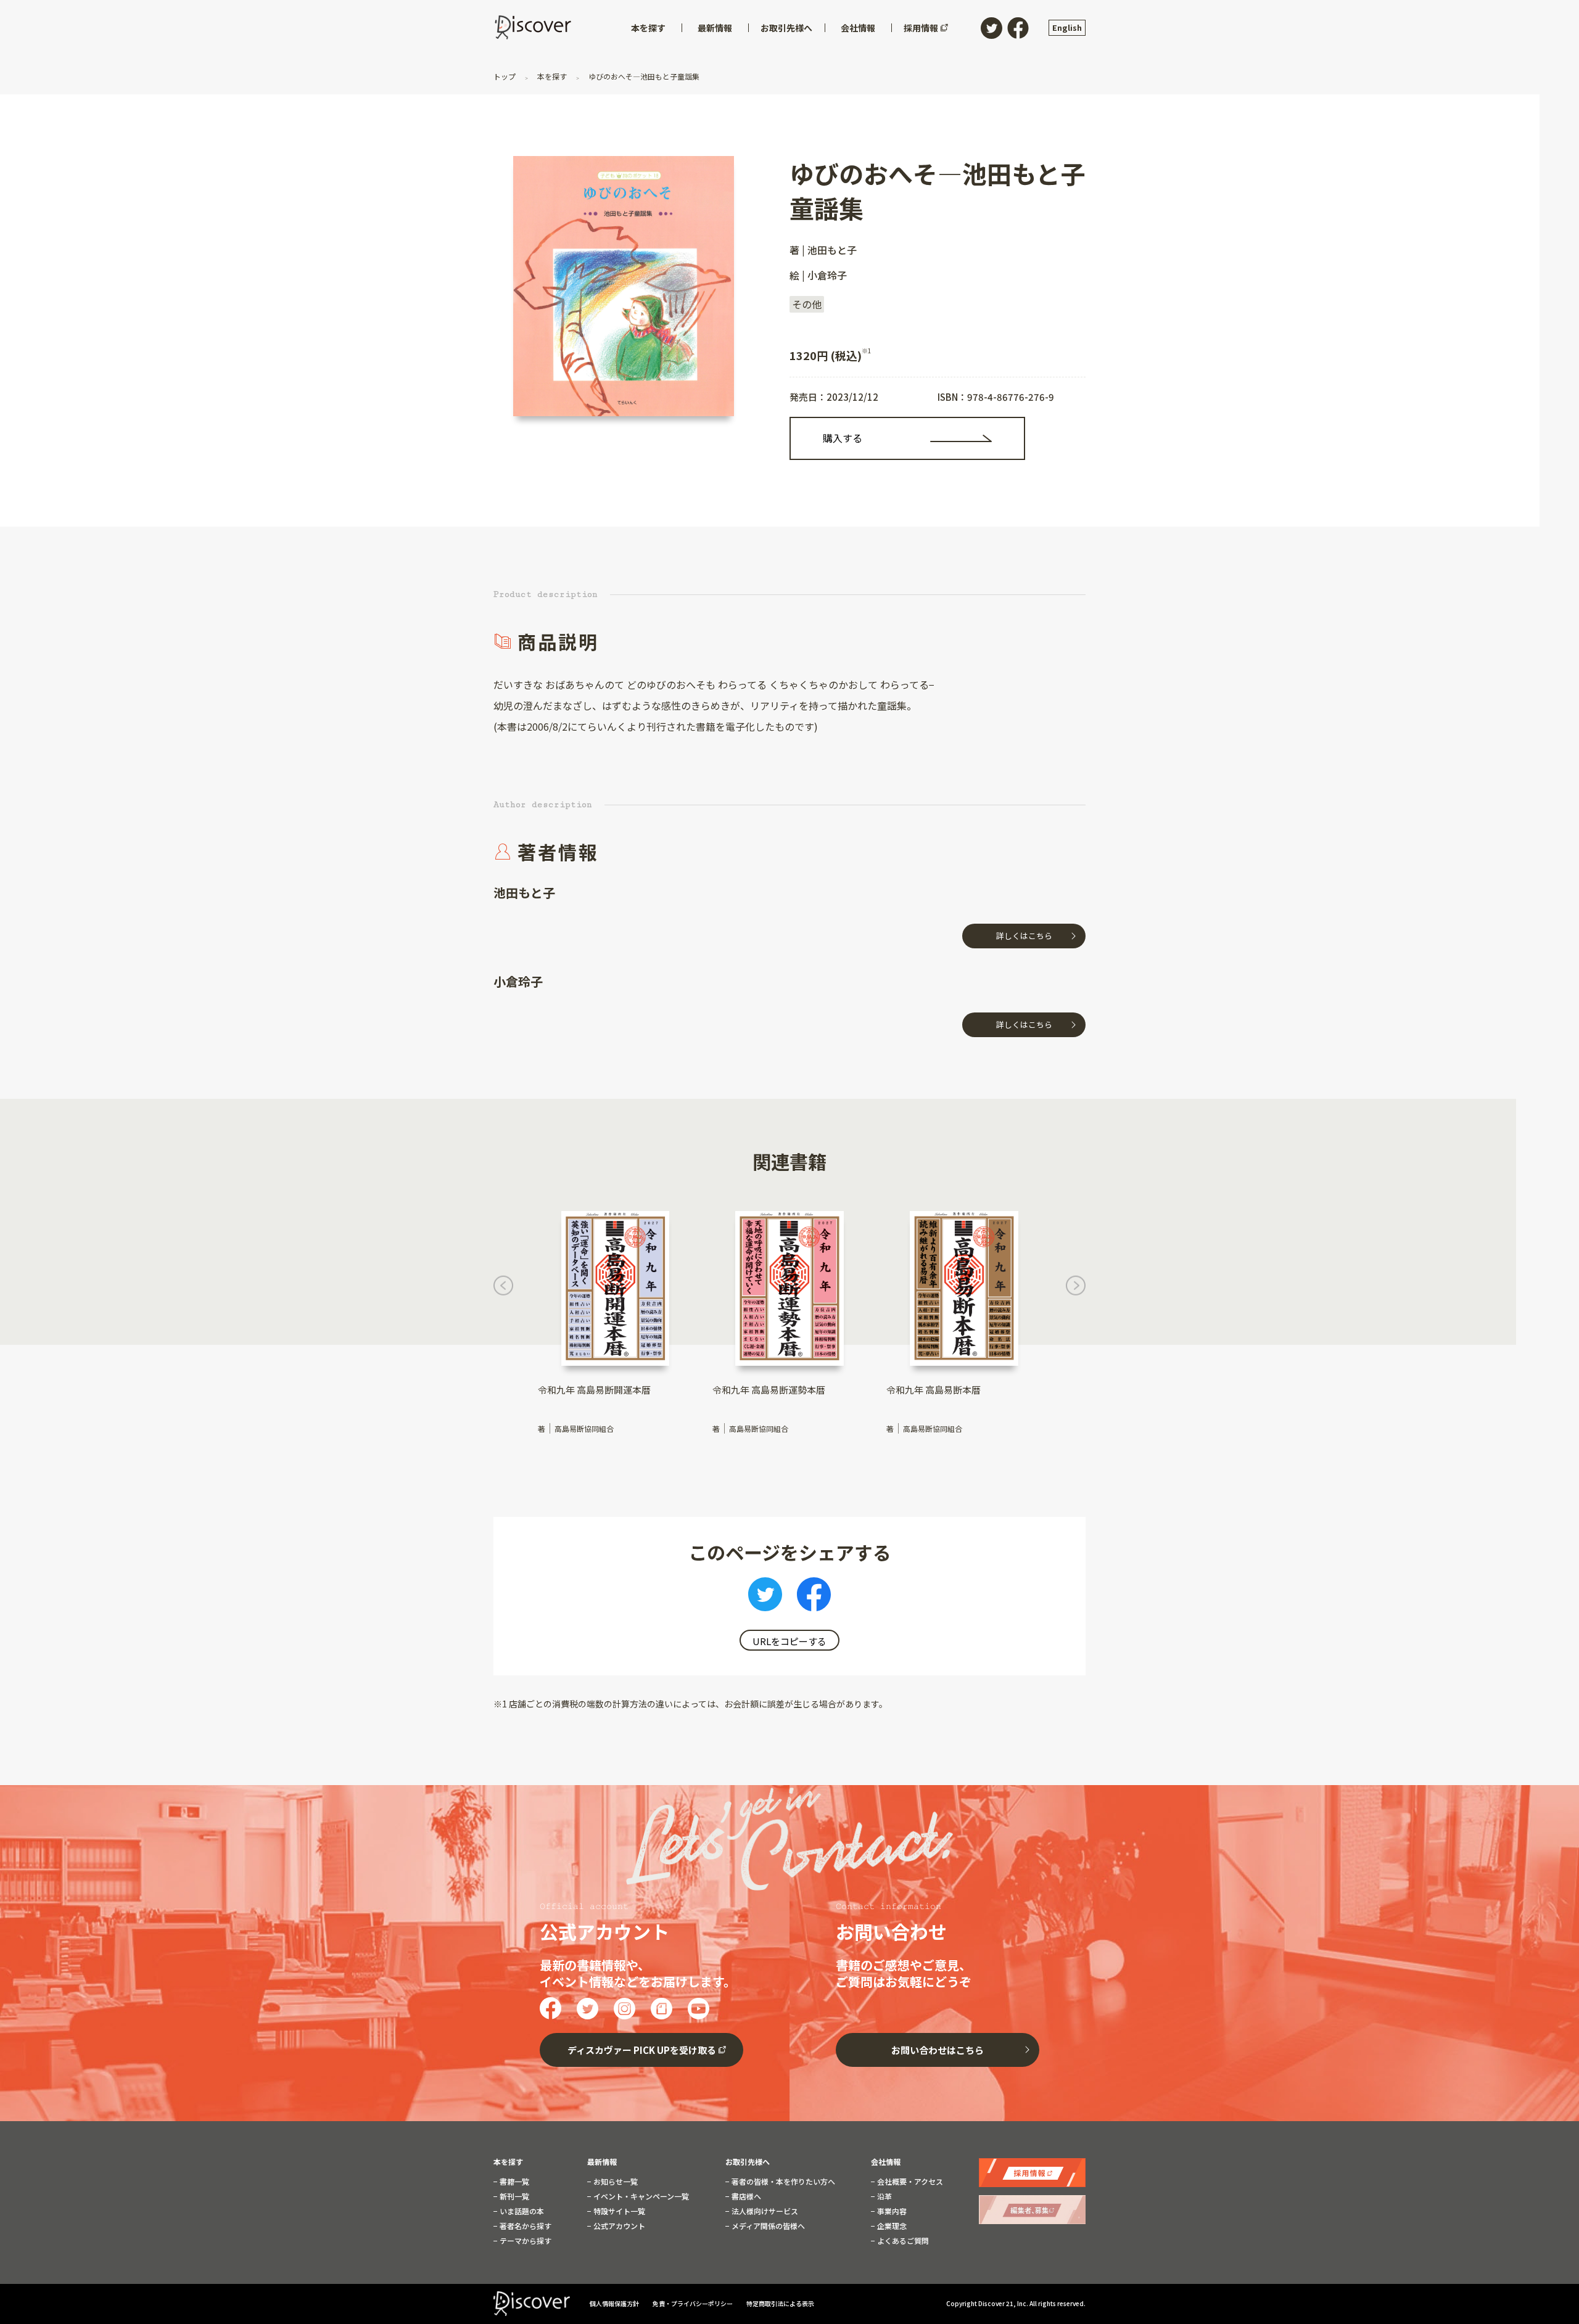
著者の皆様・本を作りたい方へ (782, 2182)
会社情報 (886, 2162)
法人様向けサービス (764, 2211)
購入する (843, 438)
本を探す (552, 76)
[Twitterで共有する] (765, 1598)
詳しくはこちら (1024, 936)
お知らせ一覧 (615, 2182)
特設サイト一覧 (618, 2211)
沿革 (884, 2196)
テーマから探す (525, 2241)
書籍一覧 (513, 2182)
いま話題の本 (521, 2211)
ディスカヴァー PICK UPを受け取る (642, 2050)
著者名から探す (525, 2226)
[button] (503, 1289)
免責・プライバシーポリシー (693, 2303)
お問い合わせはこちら (938, 2050)
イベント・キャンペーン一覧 (640, 2196)
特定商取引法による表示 (780, 2303)
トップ (505, 76)
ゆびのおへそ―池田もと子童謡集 (643, 76)
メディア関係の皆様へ (767, 2226)
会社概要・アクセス (909, 2182)
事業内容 (891, 2211)
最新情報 (602, 2162)
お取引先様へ (748, 2162)
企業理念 (891, 2226)
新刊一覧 (513, 2196)
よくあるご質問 (902, 2241)
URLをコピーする (789, 1641)
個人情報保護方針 (615, 2303)
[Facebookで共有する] (814, 1598)
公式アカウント (618, 2226)
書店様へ (745, 2196)
